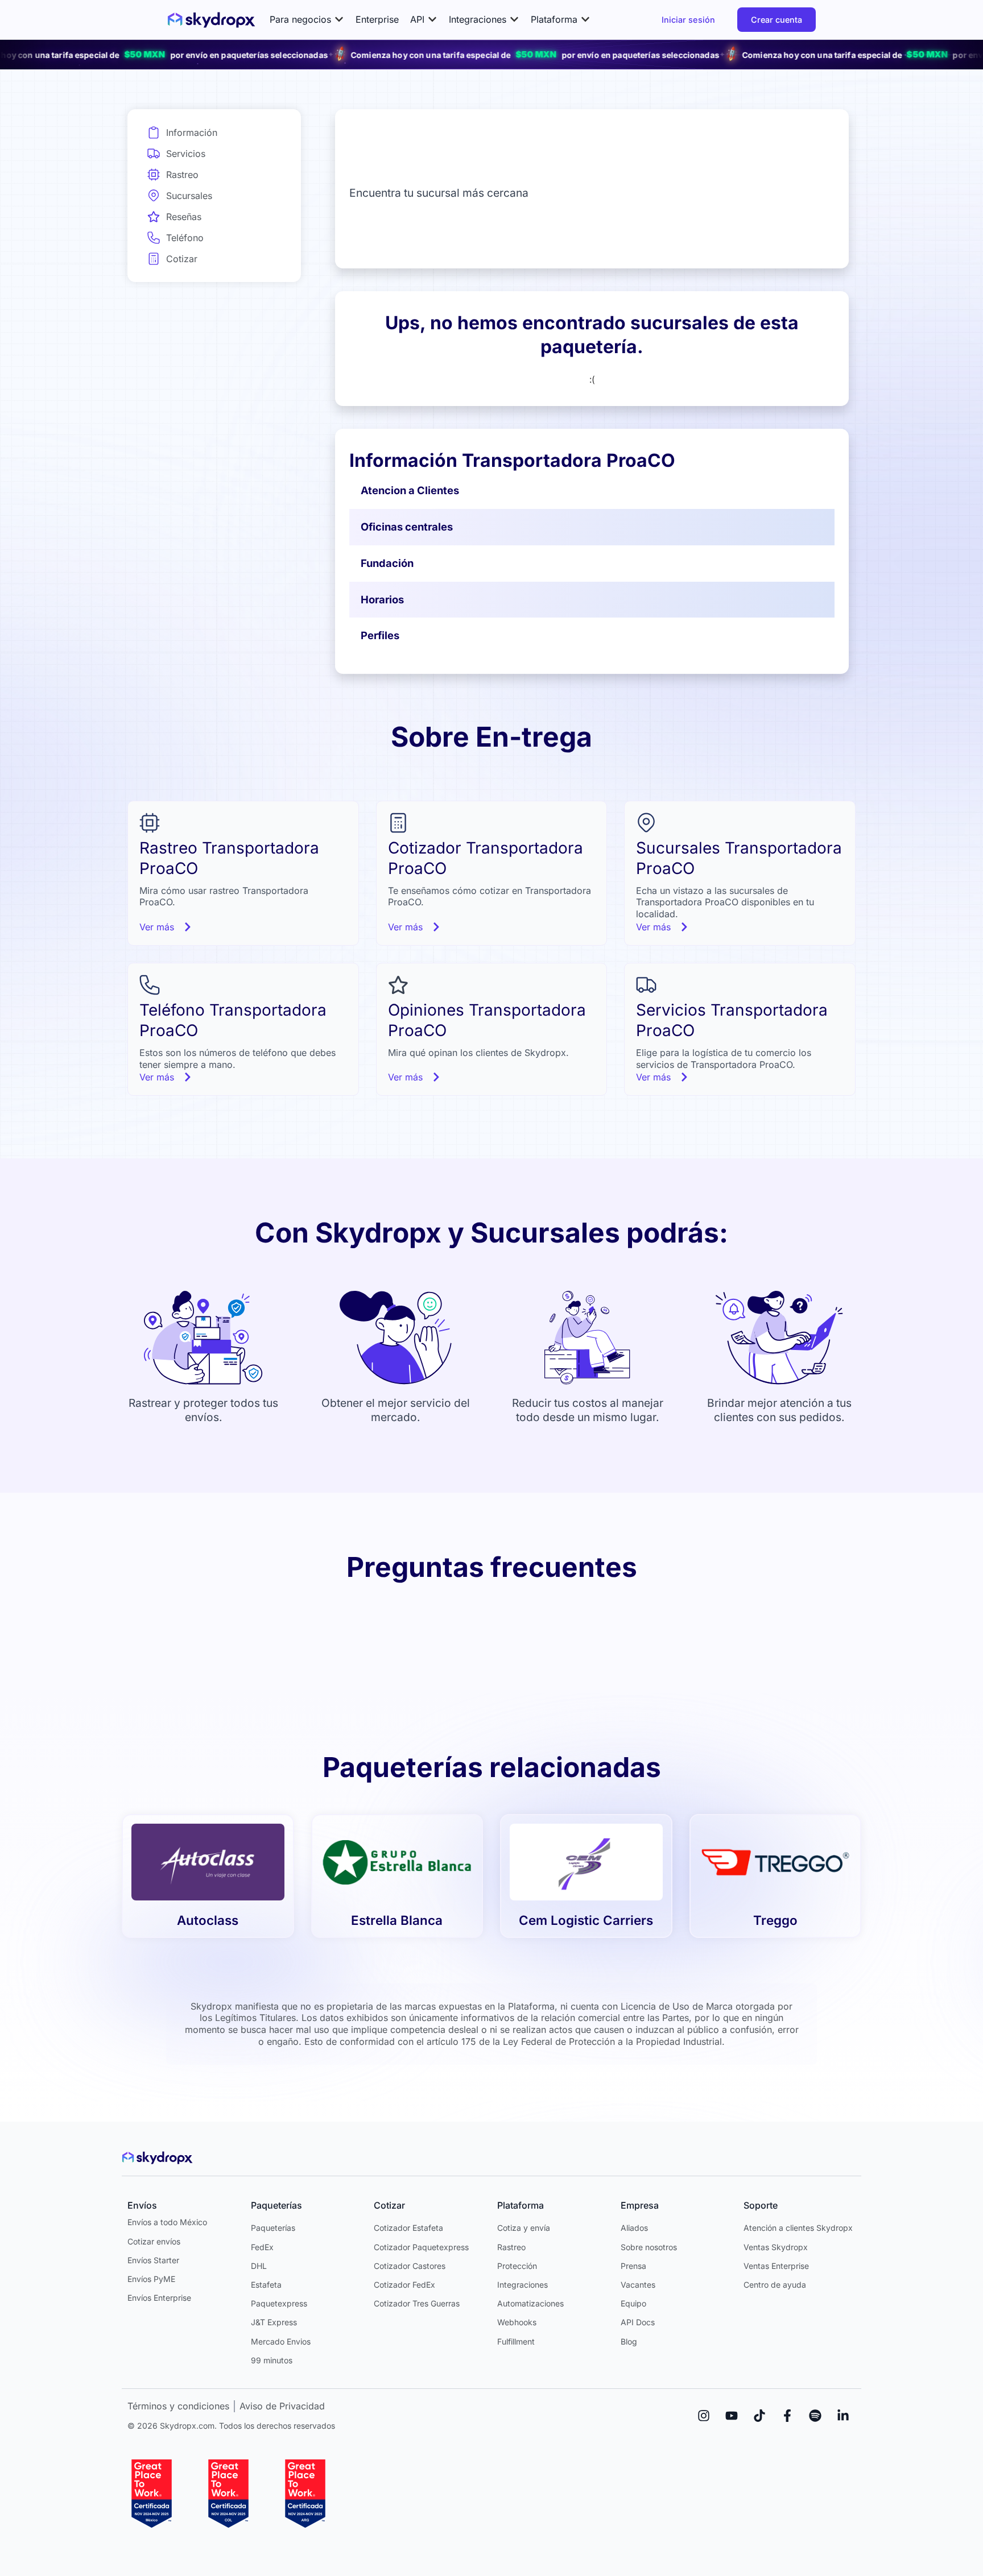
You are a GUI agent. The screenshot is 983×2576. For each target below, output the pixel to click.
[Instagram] (704, 2416)
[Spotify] (815, 2416)
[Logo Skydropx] (211, 20)
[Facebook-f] (787, 2416)
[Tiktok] (759, 2416)
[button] (307, 20)
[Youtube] (732, 2416)
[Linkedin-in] (843, 2416)
